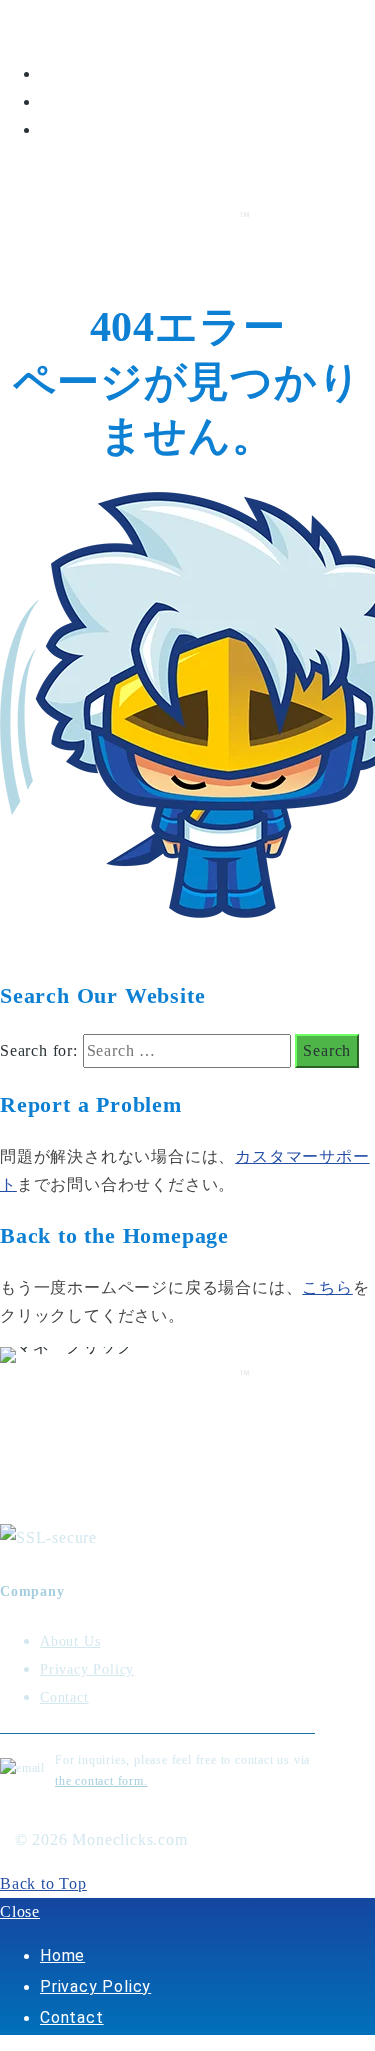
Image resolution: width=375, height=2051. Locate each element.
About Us (70, 1641)
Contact (72, 129)
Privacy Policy (95, 101)
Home (62, 73)
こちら (327, 1287)
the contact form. (101, 1781)
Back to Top (43, 1883)
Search (327, 1050)
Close (20, 1911)
